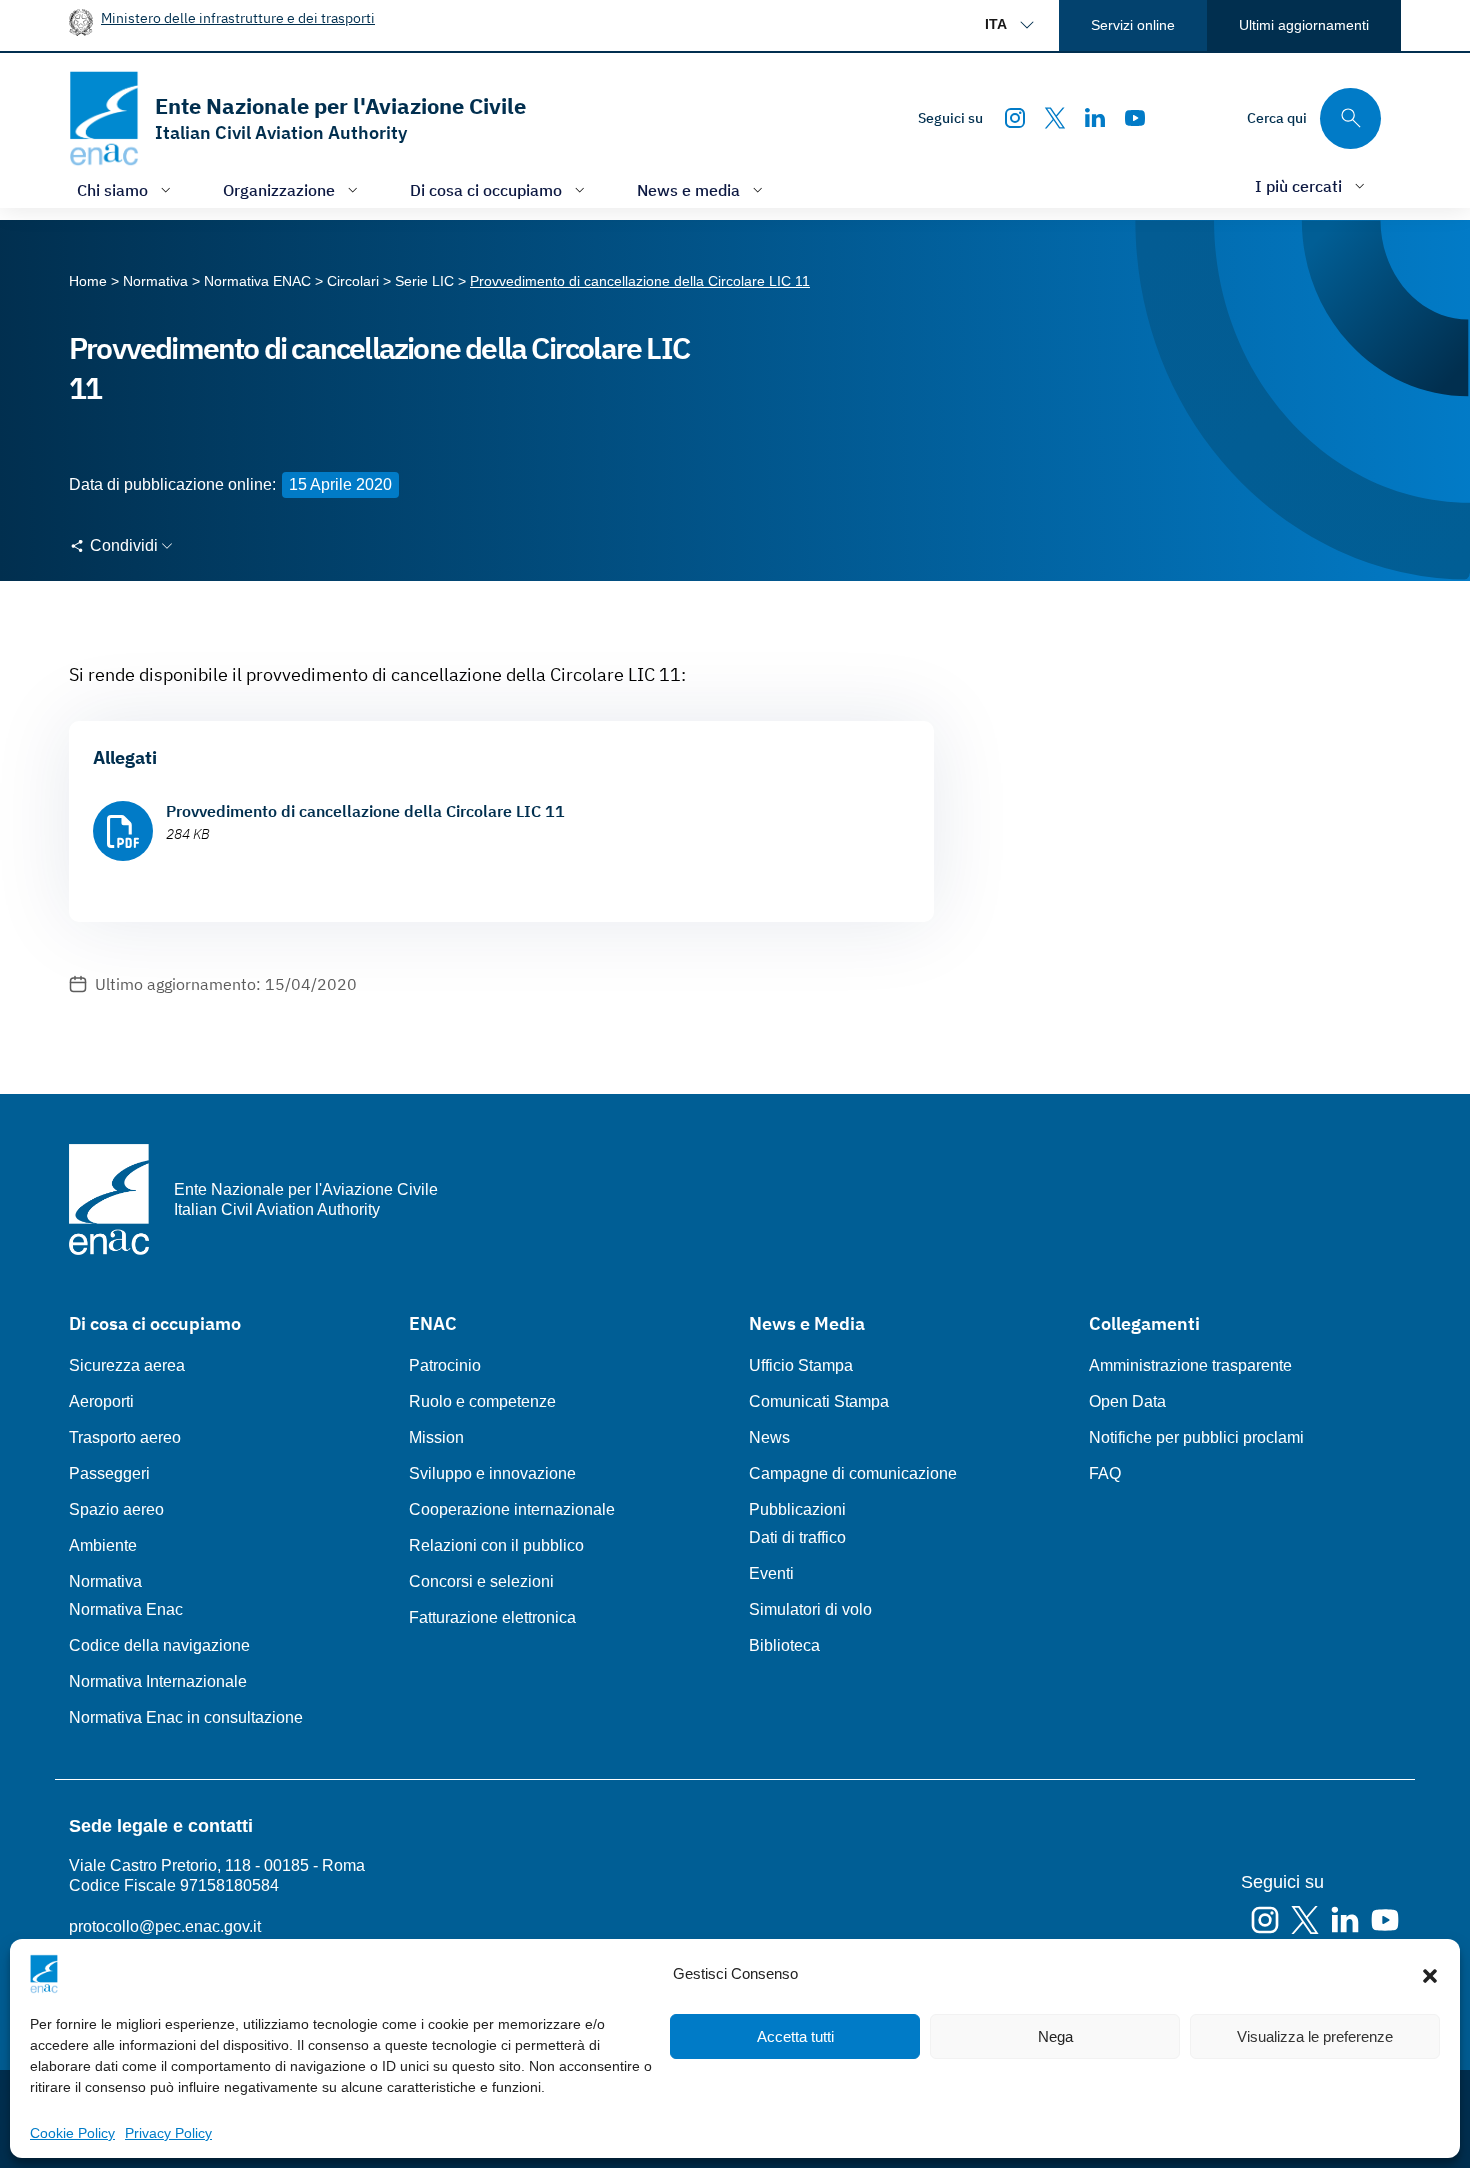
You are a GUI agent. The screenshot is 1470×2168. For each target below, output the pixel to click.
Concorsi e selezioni (481, 1581)
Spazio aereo (116, 1509)
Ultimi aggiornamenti (1304, 25)
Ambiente (103, 1545)
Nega (1055, 2036)
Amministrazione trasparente (1190, 1365)
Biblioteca (784, 1645)
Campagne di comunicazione (853, 1473)
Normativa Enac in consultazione (186, 1717)
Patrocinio (445, 1365)
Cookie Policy (72, 2133)
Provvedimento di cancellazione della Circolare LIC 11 (365, 811)
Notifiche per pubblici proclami (1196, 1437)
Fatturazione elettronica (492, 1617)
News (769, 1437)
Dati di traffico (797, 1537)
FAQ (1105, 1473)
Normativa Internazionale (158, 1681)
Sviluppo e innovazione (492, 1473)
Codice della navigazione (159, 1645)
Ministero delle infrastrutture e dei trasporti (238, 17)
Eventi (771, 1573)
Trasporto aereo (125, 1437)
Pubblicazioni (797, 1509)
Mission (436, 1437)
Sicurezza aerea (127, 1365)
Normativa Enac (126, 1609)
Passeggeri (109, 1473)
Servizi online (1133, 25)
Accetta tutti (795, 2036)
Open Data (1127, 1401)
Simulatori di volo (810, 1609)
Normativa (105, 1581)
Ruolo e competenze (482, 1401)
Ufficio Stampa (801, 1365)
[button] (1430, 1974)
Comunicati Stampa (819, 1401)
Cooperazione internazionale (512, 1509)
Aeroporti (101, 1401)
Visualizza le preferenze (1315, 2036)
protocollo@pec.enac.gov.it (165, 1926)
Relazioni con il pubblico (496, 1545)
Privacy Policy (168, 2133)
